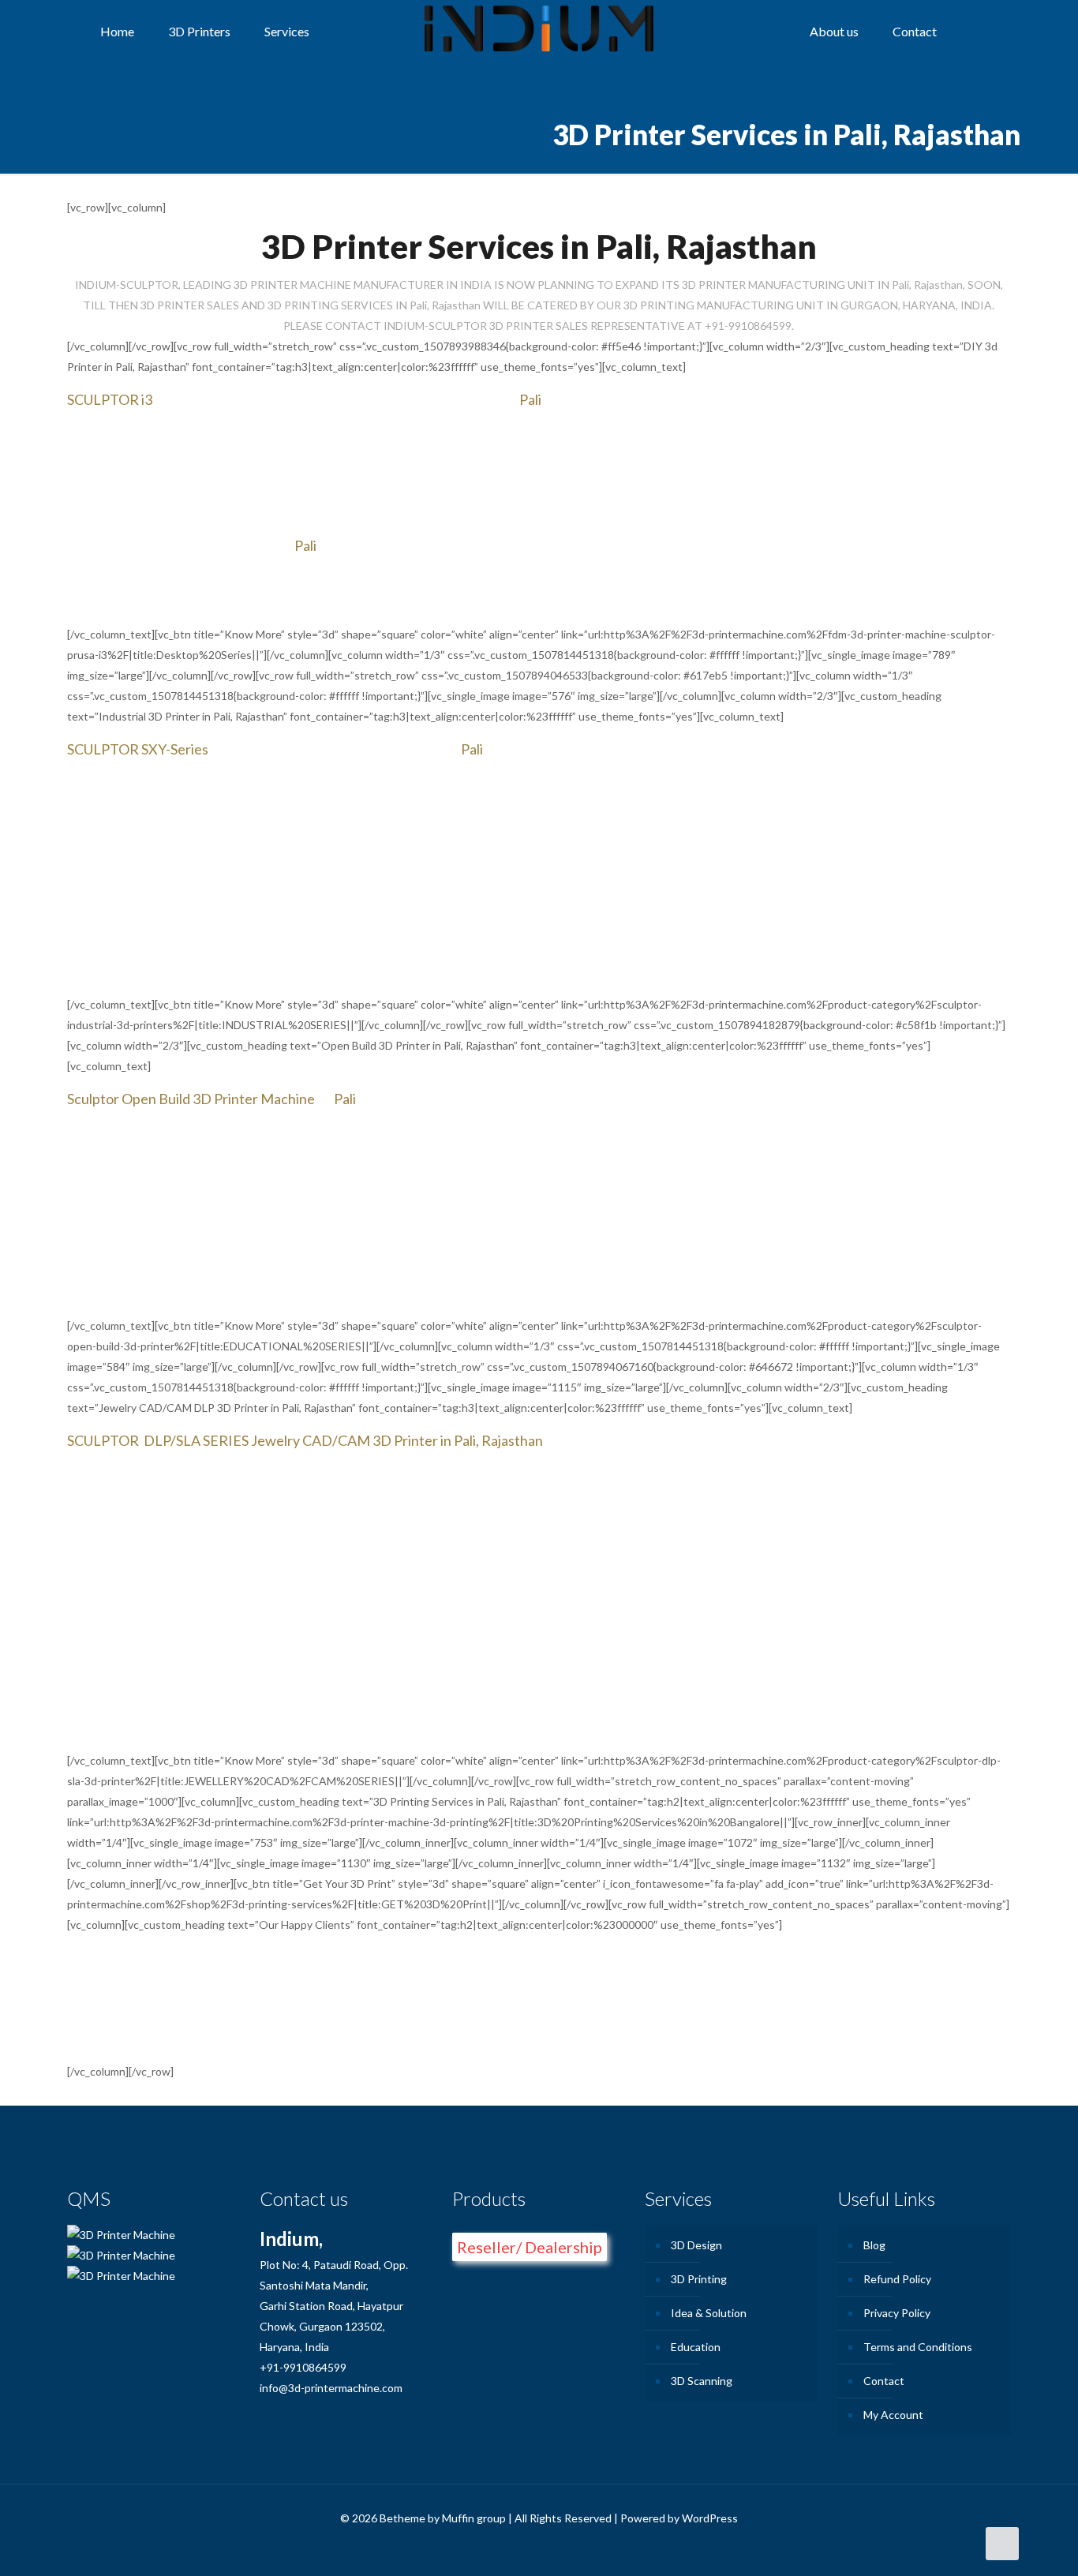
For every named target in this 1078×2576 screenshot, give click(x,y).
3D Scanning (702, 2381)
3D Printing (699, 2279)
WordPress (710, 2518)
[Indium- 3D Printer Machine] (539, 32)
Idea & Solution (709, 2313)
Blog (874, 2245)
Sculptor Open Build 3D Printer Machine (191, 1099)
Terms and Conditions (918, 2347)
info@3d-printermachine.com (331, 2388)
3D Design (696, 2245)
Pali (530, 399)
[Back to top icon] (1002, 2544)
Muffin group (474, 2518)
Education (696, 2347)
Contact (884, 2381)
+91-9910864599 (303, 2367)
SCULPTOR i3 (110, 399)
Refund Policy (897, 2279)
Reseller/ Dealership (530, 2247)
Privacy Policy (897, 2313)
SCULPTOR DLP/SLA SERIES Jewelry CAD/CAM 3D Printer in (260, 1440)
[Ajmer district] (357, 1099)
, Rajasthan (509, 1440)
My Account (893, 2415)
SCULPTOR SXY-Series (138, 749)
